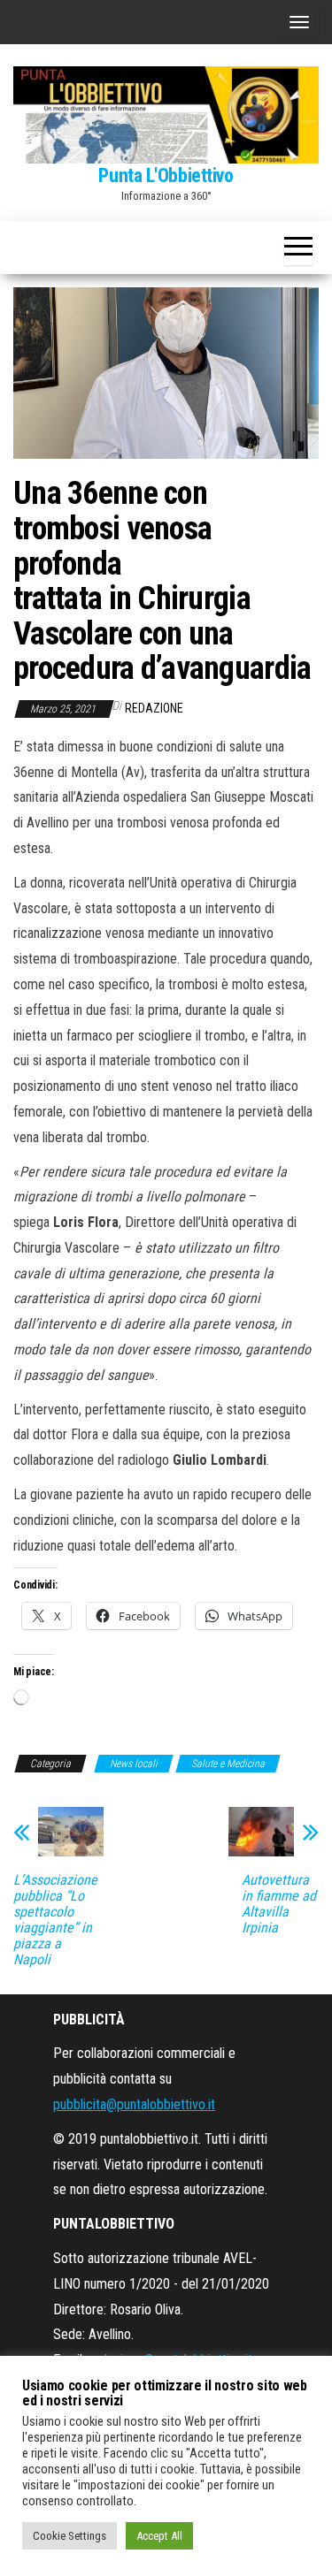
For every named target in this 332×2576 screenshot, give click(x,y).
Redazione (154, 708)
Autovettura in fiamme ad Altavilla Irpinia (279, 1904)
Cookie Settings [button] (69, 2536)
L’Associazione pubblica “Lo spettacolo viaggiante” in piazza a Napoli (55, 1920)
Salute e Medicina (228, 1764)
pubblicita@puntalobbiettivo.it (134, 2104)
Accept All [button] (159, 2536)
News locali (134, 1764)
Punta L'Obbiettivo (166, 175)
